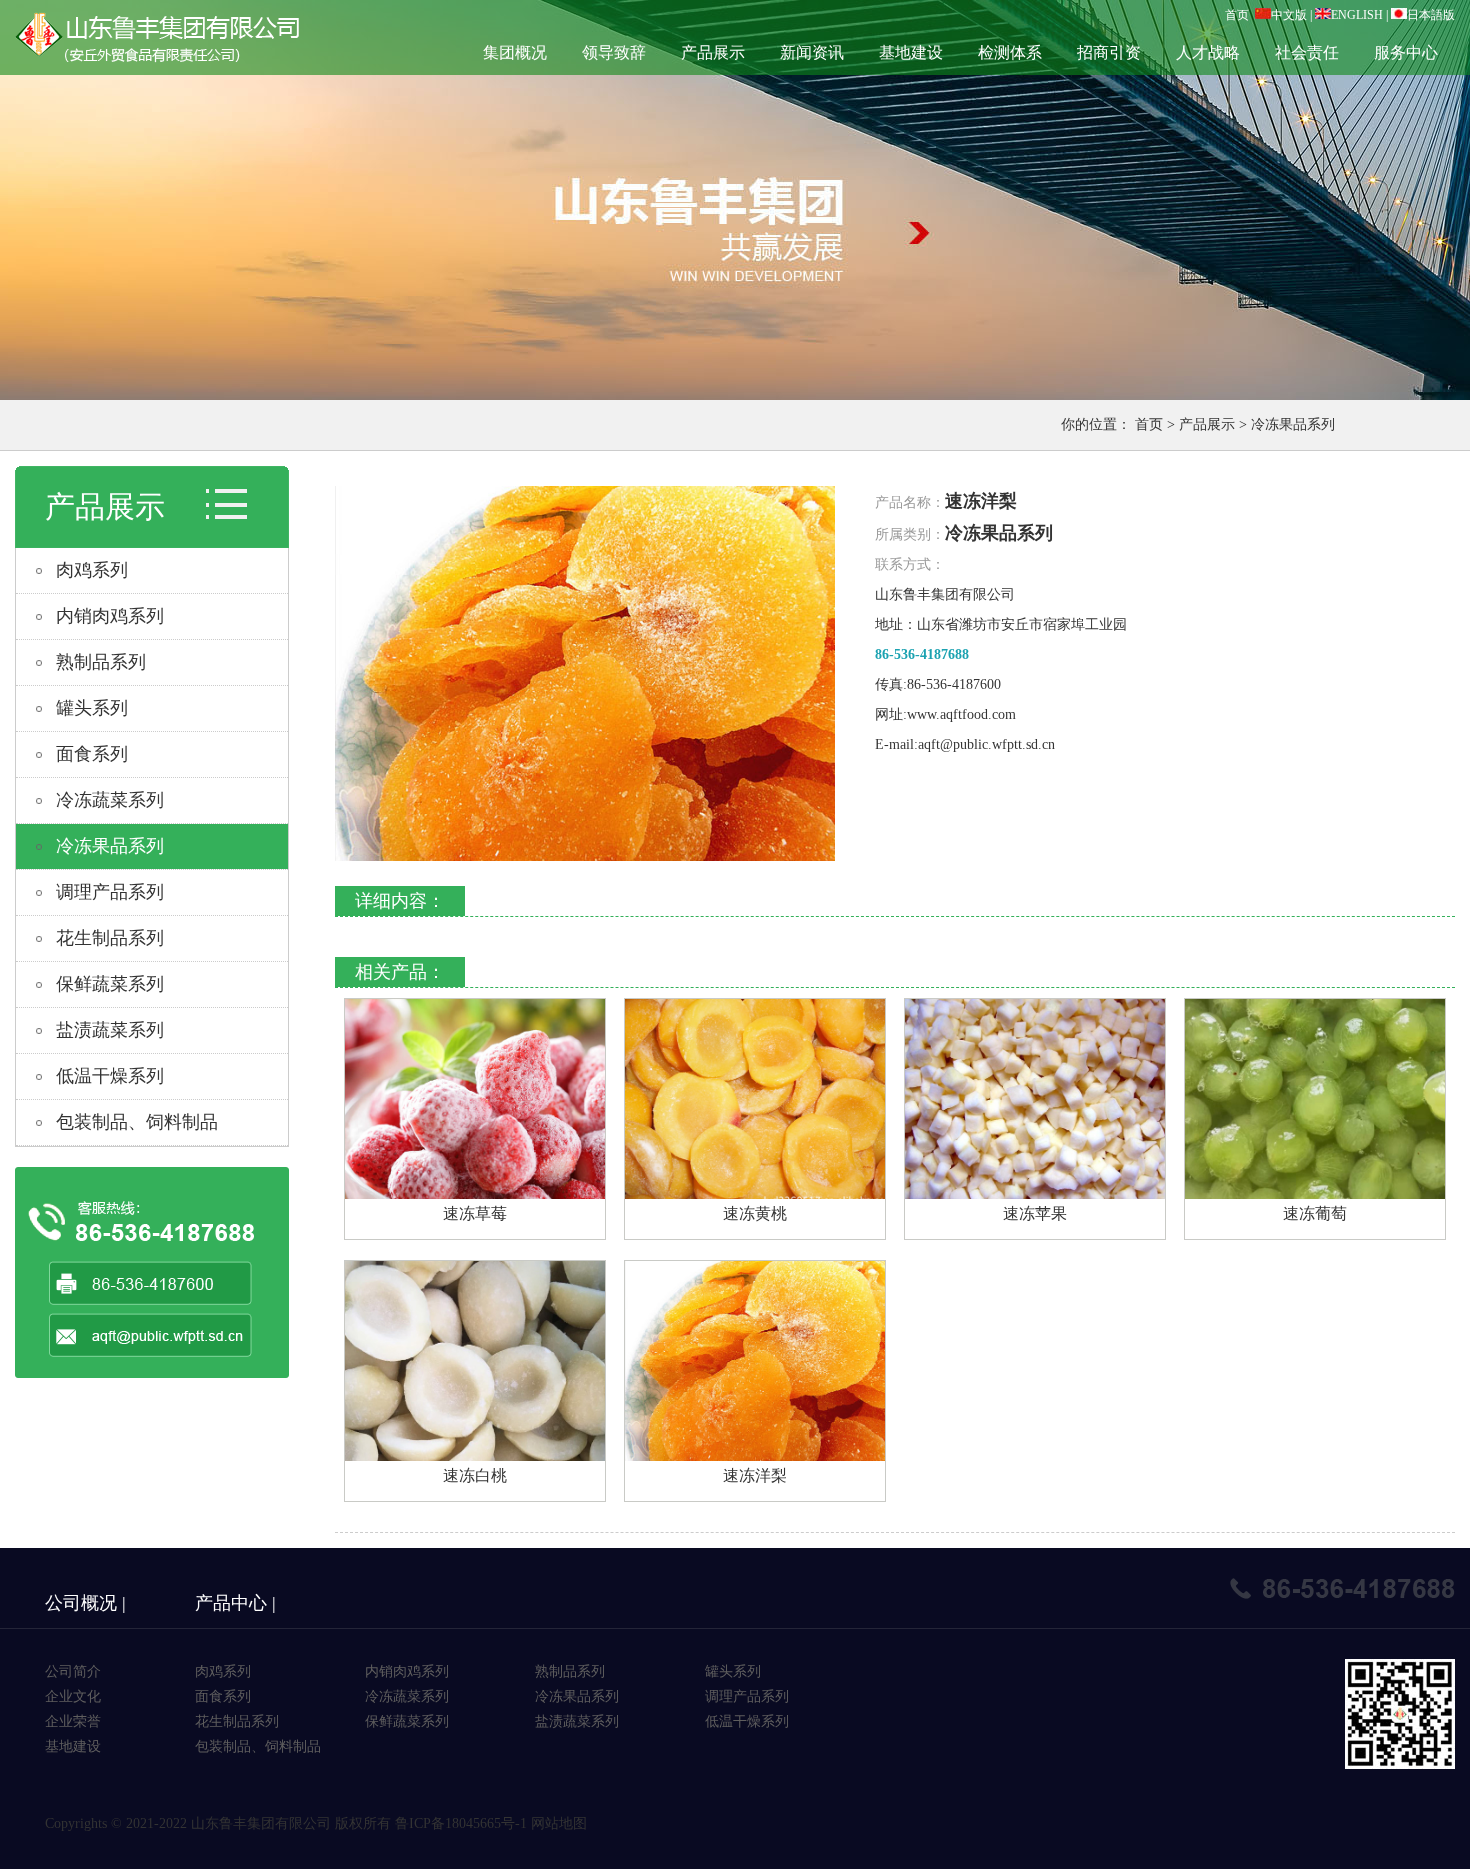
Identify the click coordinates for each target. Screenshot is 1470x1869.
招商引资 (1109, 52)
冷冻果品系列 (1293, 424)
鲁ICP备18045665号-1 (461, 1823)
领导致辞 (614, 52)
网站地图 (559, 1823)
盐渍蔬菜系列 (110, 1030)
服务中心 (1406, 52)
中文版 (1289, 15)
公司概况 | (85, 1603)
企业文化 (73, 1696)
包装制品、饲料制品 (137, 1122)
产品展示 (713, 52)
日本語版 (1431, 15)
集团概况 (515, 52)
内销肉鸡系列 (110, 616)
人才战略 (1208, 52)
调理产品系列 (110, 892)
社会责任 (1307, 52)
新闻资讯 (812, 52)
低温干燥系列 (110, 1076)
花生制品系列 (110, 938)
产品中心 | (235, 1603)
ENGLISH (1357, 15)
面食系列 (92, 754)
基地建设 (911, 52)
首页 (1237, 15)
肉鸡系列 (92, 570)
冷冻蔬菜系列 (110, 800)
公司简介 (73, 1671)
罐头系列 (92, 708)
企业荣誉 (73, 1721)
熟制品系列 (101, 662)
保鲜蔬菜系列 (110, 984)
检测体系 (1010, 52)
